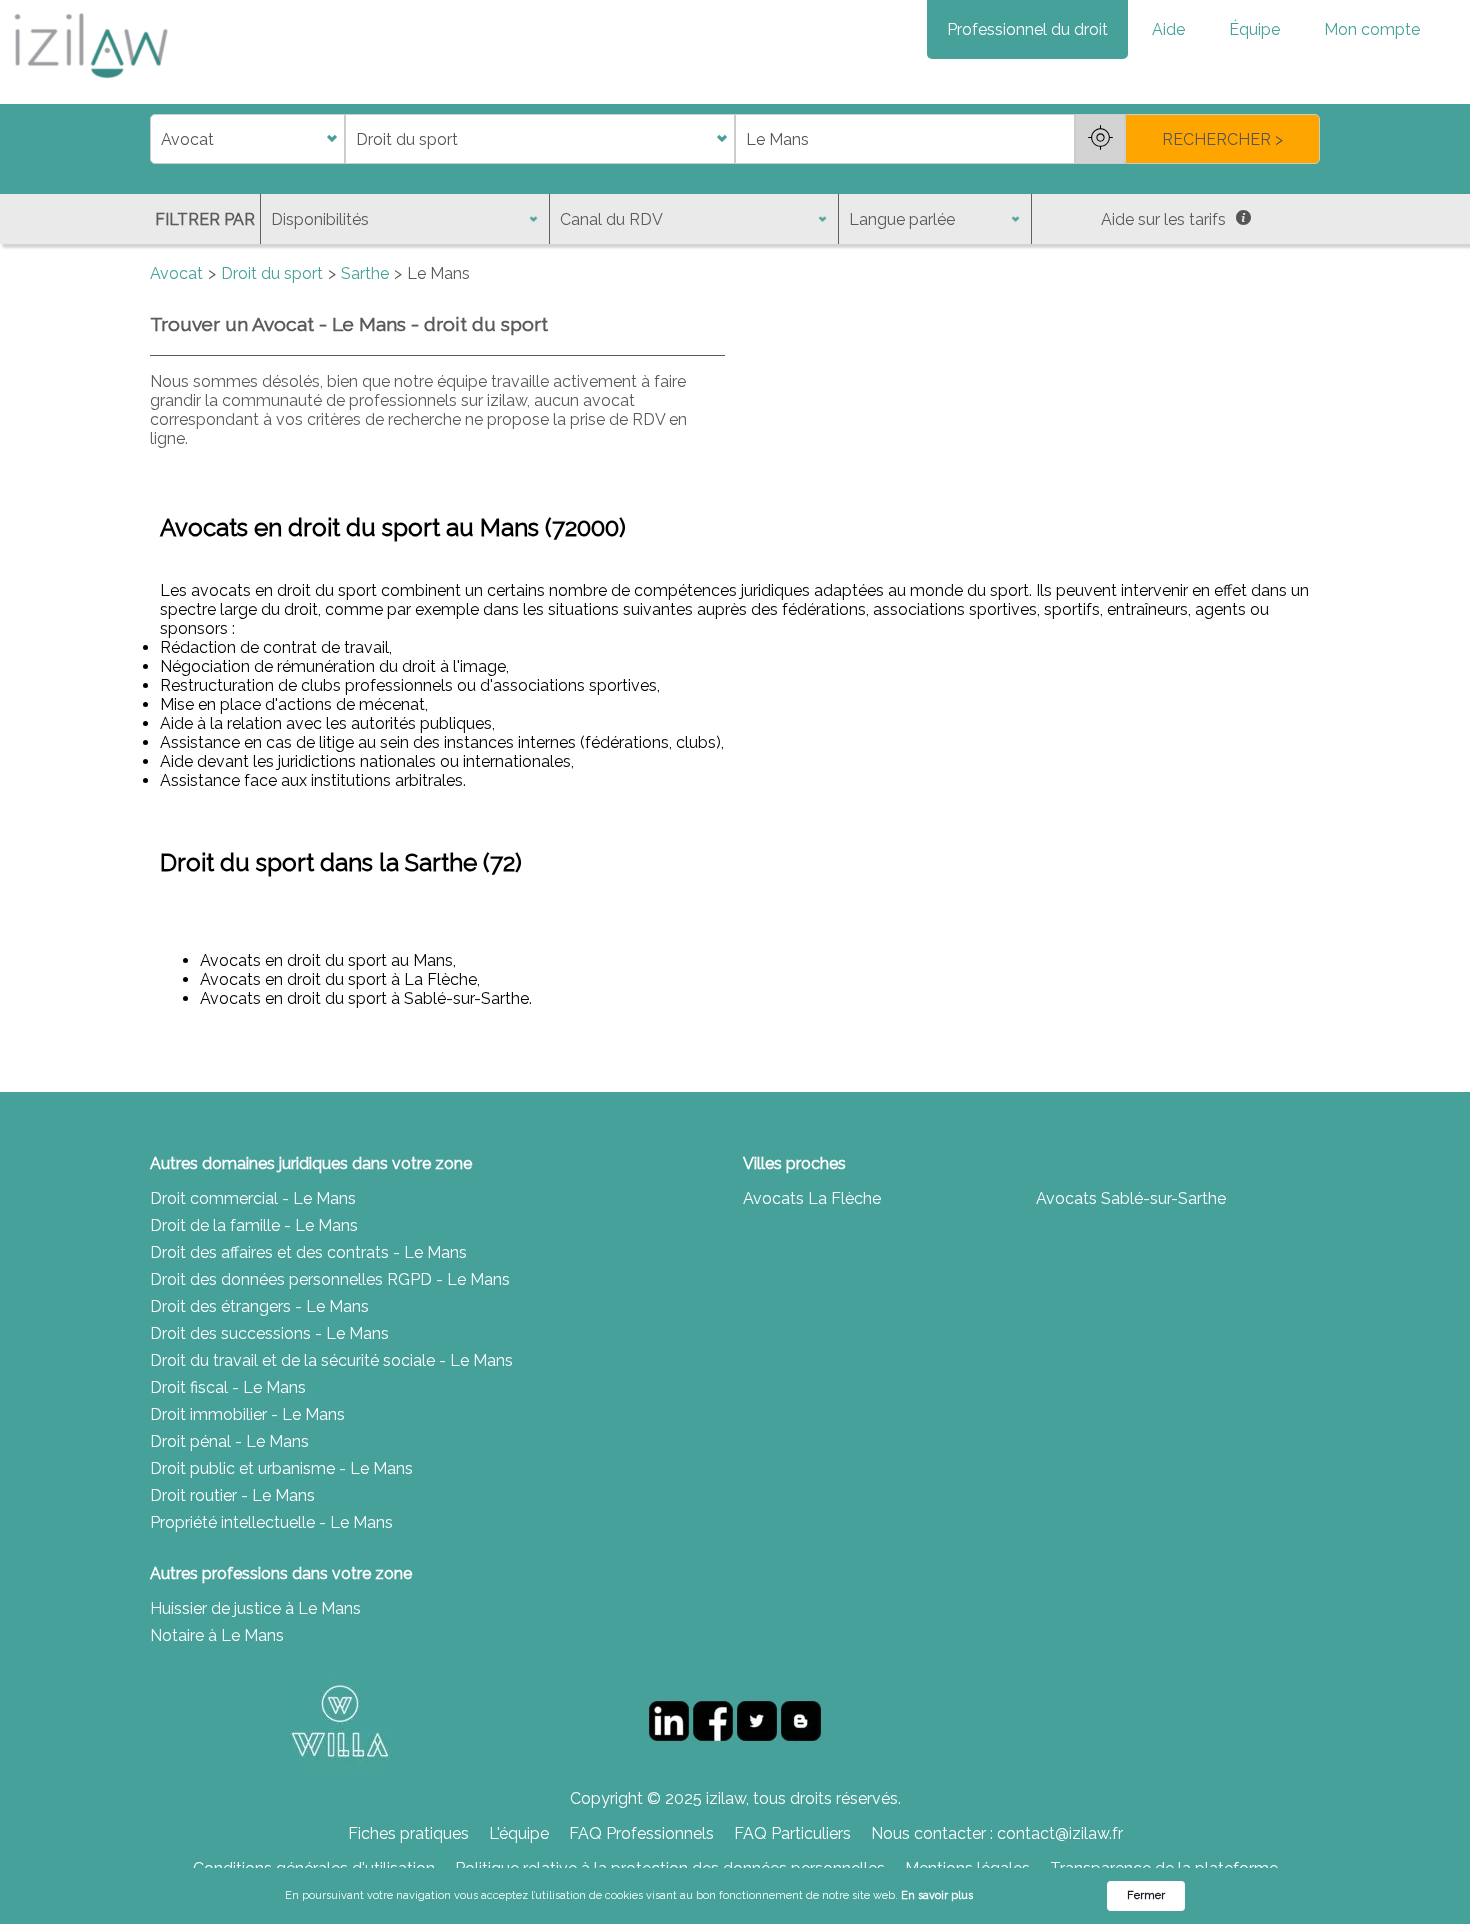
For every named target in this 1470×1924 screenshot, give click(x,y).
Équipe (1254, 29)
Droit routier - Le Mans (232, 1495)
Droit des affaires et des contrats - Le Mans (308, 1252)
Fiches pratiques (408, 1833)
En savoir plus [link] (937, 1895)
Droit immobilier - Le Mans (247, 1414)
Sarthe (365, 273)
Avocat (176, 273)
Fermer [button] (1146, 1895)
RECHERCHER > (1222, 139)
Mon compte (1372, 29)
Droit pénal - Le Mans (229, 1441)
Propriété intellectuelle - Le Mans (271, 1522)
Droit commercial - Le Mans (253, 1198)
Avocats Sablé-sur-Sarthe (1131, 1198)
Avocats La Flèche (812, 1198)
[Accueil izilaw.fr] (90, 84)
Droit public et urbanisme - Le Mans (281, 1468)
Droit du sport (272, 273)
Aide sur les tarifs (1163, 219)
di (156, 139)
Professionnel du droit (1027, 29)
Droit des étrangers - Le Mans (259, 1306)
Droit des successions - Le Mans (269, 1333)
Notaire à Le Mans (217, 1635)
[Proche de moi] (1100, 139)
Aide (1168, 29)
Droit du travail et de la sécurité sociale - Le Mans (331, 1360)
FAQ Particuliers (792, 1833)
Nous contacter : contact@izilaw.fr (997, 1833)
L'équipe (519, 1833)
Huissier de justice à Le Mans (255, 1608)
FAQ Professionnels (641, 1833)
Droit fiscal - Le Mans (228, 1387)
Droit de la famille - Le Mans (254, 1225)
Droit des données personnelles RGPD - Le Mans (330, 1279)
